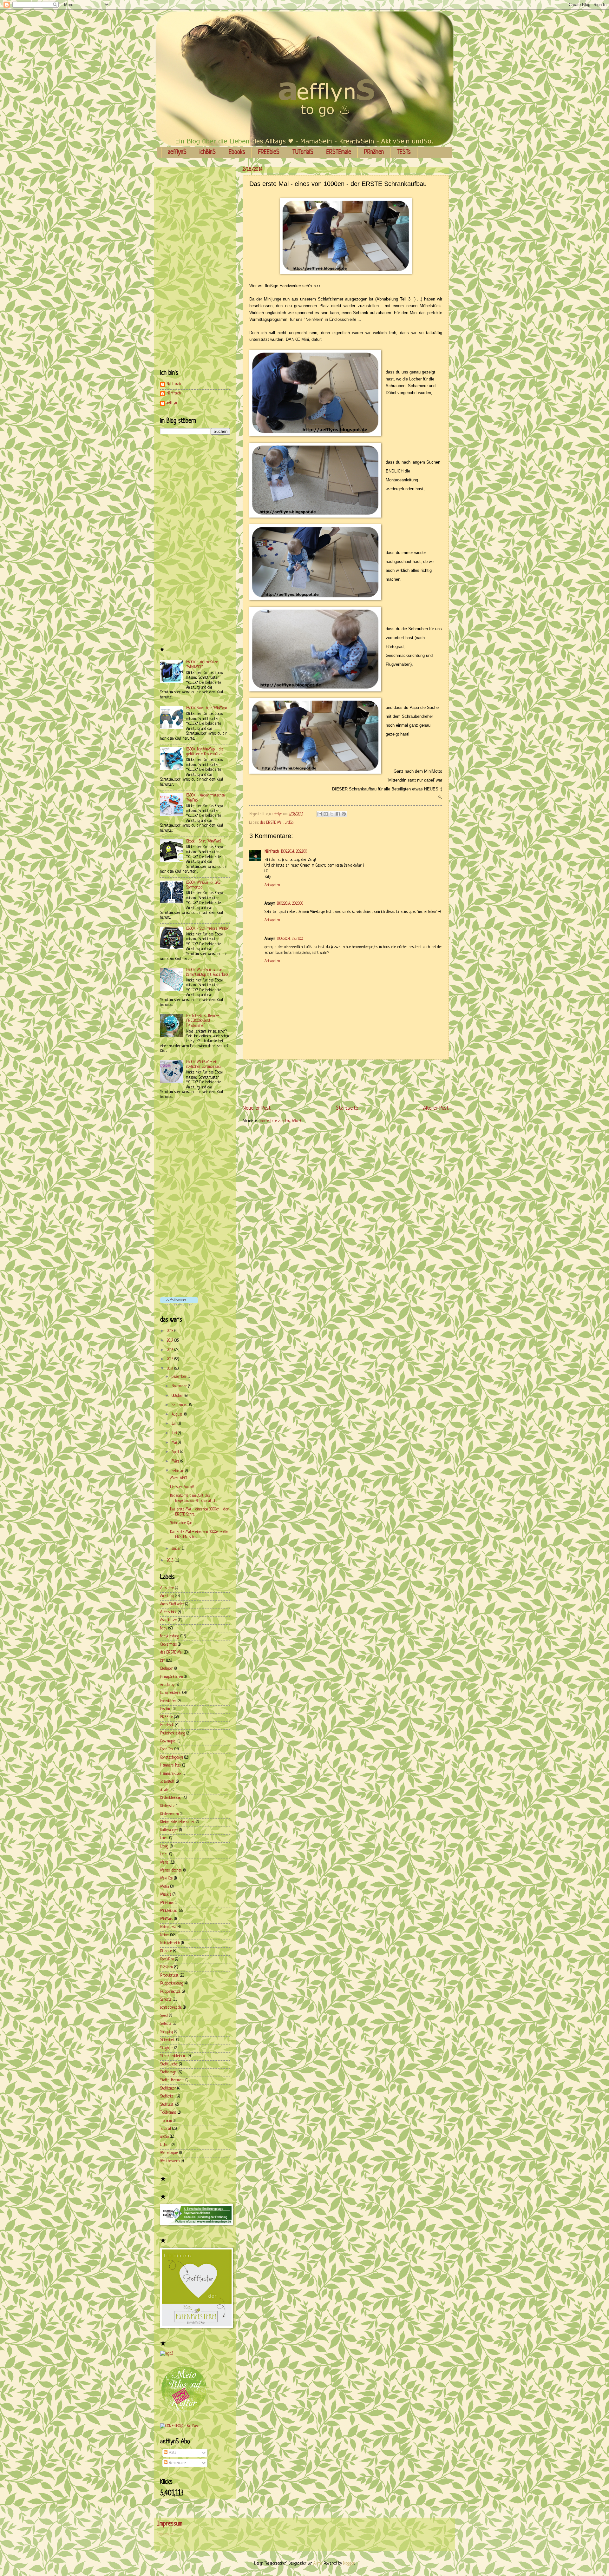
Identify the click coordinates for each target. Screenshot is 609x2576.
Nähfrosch (272, 852)
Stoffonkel (167, 2097)
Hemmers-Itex (171, 1774)
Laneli (164, 1838)
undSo (289, 823)
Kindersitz (167, 1806)
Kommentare (177, 2463)
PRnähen (374, 152)
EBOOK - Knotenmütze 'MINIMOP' (202, 665)
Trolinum (166, 2121)
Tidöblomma (168, 2113)
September (180, 1405)
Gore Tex (167, 1749)
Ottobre (166, 1951)
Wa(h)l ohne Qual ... (183, 1523)
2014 (171, 1369)
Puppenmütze (170, 1992)
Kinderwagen (169, 1814)
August (178, 1415)
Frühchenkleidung (173, 1734)
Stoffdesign (168, 2072)
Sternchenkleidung (173, 2056)
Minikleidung (169, 1911)
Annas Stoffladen (172, 1604)
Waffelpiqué (169, 2153)
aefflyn (172, 403)
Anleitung (167, 1596)
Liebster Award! (182, 1487)
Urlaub (165, 2145)
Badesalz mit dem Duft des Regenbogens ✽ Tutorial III (194, 1498)
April (176, 1452)
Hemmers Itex (171, 1766)
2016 (171, 1350)
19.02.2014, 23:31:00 (290, 939)
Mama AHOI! (179, 1478)
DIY (163, 1661)
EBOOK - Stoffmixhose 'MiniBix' (208, 929)
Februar (178, 1471)
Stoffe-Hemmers (172, 2080)
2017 (171, 1341)
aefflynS (177, 152)
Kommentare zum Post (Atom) (280, 1121)
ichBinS (208, 152)
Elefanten (167, 1669)
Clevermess (168, 1645)
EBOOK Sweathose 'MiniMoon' (207, 708)
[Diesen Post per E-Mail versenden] (320, 814)
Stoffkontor (168, 2089)
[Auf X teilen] (332, 814)
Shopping (167, 2032)
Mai (175, 1443)
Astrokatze (168, 1620)
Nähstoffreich (170, 1943)
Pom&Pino (167, 1959)
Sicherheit (168, 2040)
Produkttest (169, 1976)
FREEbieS (269, 152)
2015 (171, 1359)
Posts (172, 2453)
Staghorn (167, 2048)
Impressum (165, 2534)
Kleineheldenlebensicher (177, 1822)
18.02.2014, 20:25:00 (290, 904)
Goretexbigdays (172, 1758)
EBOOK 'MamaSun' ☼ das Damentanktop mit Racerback (207, 972)
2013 (171, 1561)
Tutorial (166, 2129)
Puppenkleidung (172, 1984)
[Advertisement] (358, 1082)
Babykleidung (170, 1636)
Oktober (178, 1396)
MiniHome (167, 1903)
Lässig (164, 1846)
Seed (164, 2016)
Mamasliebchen (171, 1871)
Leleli (164, 1854)
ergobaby (167, 1685)
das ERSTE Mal (271, 823)
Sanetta (166, 2000)
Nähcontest (168, 1927)
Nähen (165, 1935)
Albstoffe (167, 1588)
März (176, 1462)
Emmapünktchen (171, 1677)
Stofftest (167, 2105)
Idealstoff (167, 1782)
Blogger (349, 2564)
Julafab (165, 1790)
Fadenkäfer (168, 1701)
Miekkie (166, 1895)
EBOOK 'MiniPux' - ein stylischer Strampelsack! (204, 1064)
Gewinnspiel (168, 1741)
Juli (175, 1424)
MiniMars (167, 1919)
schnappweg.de (171, 2008)
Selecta (166, 2024)
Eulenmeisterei (171, 1693)
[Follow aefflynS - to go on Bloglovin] (179, 1305)
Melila (165, 1887)
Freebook (167, 1725)
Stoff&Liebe (169, 2064)
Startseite (347, 1108)
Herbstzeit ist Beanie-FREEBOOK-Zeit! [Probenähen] (203, 1021)
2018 (171, 1331)
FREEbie (167, 1717)
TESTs (404, 152)
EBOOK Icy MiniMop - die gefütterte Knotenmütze (205, 752)
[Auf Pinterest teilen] (344, 814)
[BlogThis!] (326, 814)
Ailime (318, 2564)
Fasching (166, 1709)
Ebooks (237, 152)
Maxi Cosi (167, 1879)
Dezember (180, 1377)
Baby (164, 1628)
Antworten (272, 885)
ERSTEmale (339, 152)
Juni (175, 1433)
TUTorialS (303, 152)
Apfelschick (168, 1612)
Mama (164, 1863)
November (180, 1386)
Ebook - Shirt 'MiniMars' (204, 842)
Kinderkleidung (171, 1798)
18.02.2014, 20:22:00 (294, 852)
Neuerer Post (257, 1108)
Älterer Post (436, 1108)
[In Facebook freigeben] (338, 814)
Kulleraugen (169, 1830)
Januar (177, 1549)
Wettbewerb (170, 2161)
